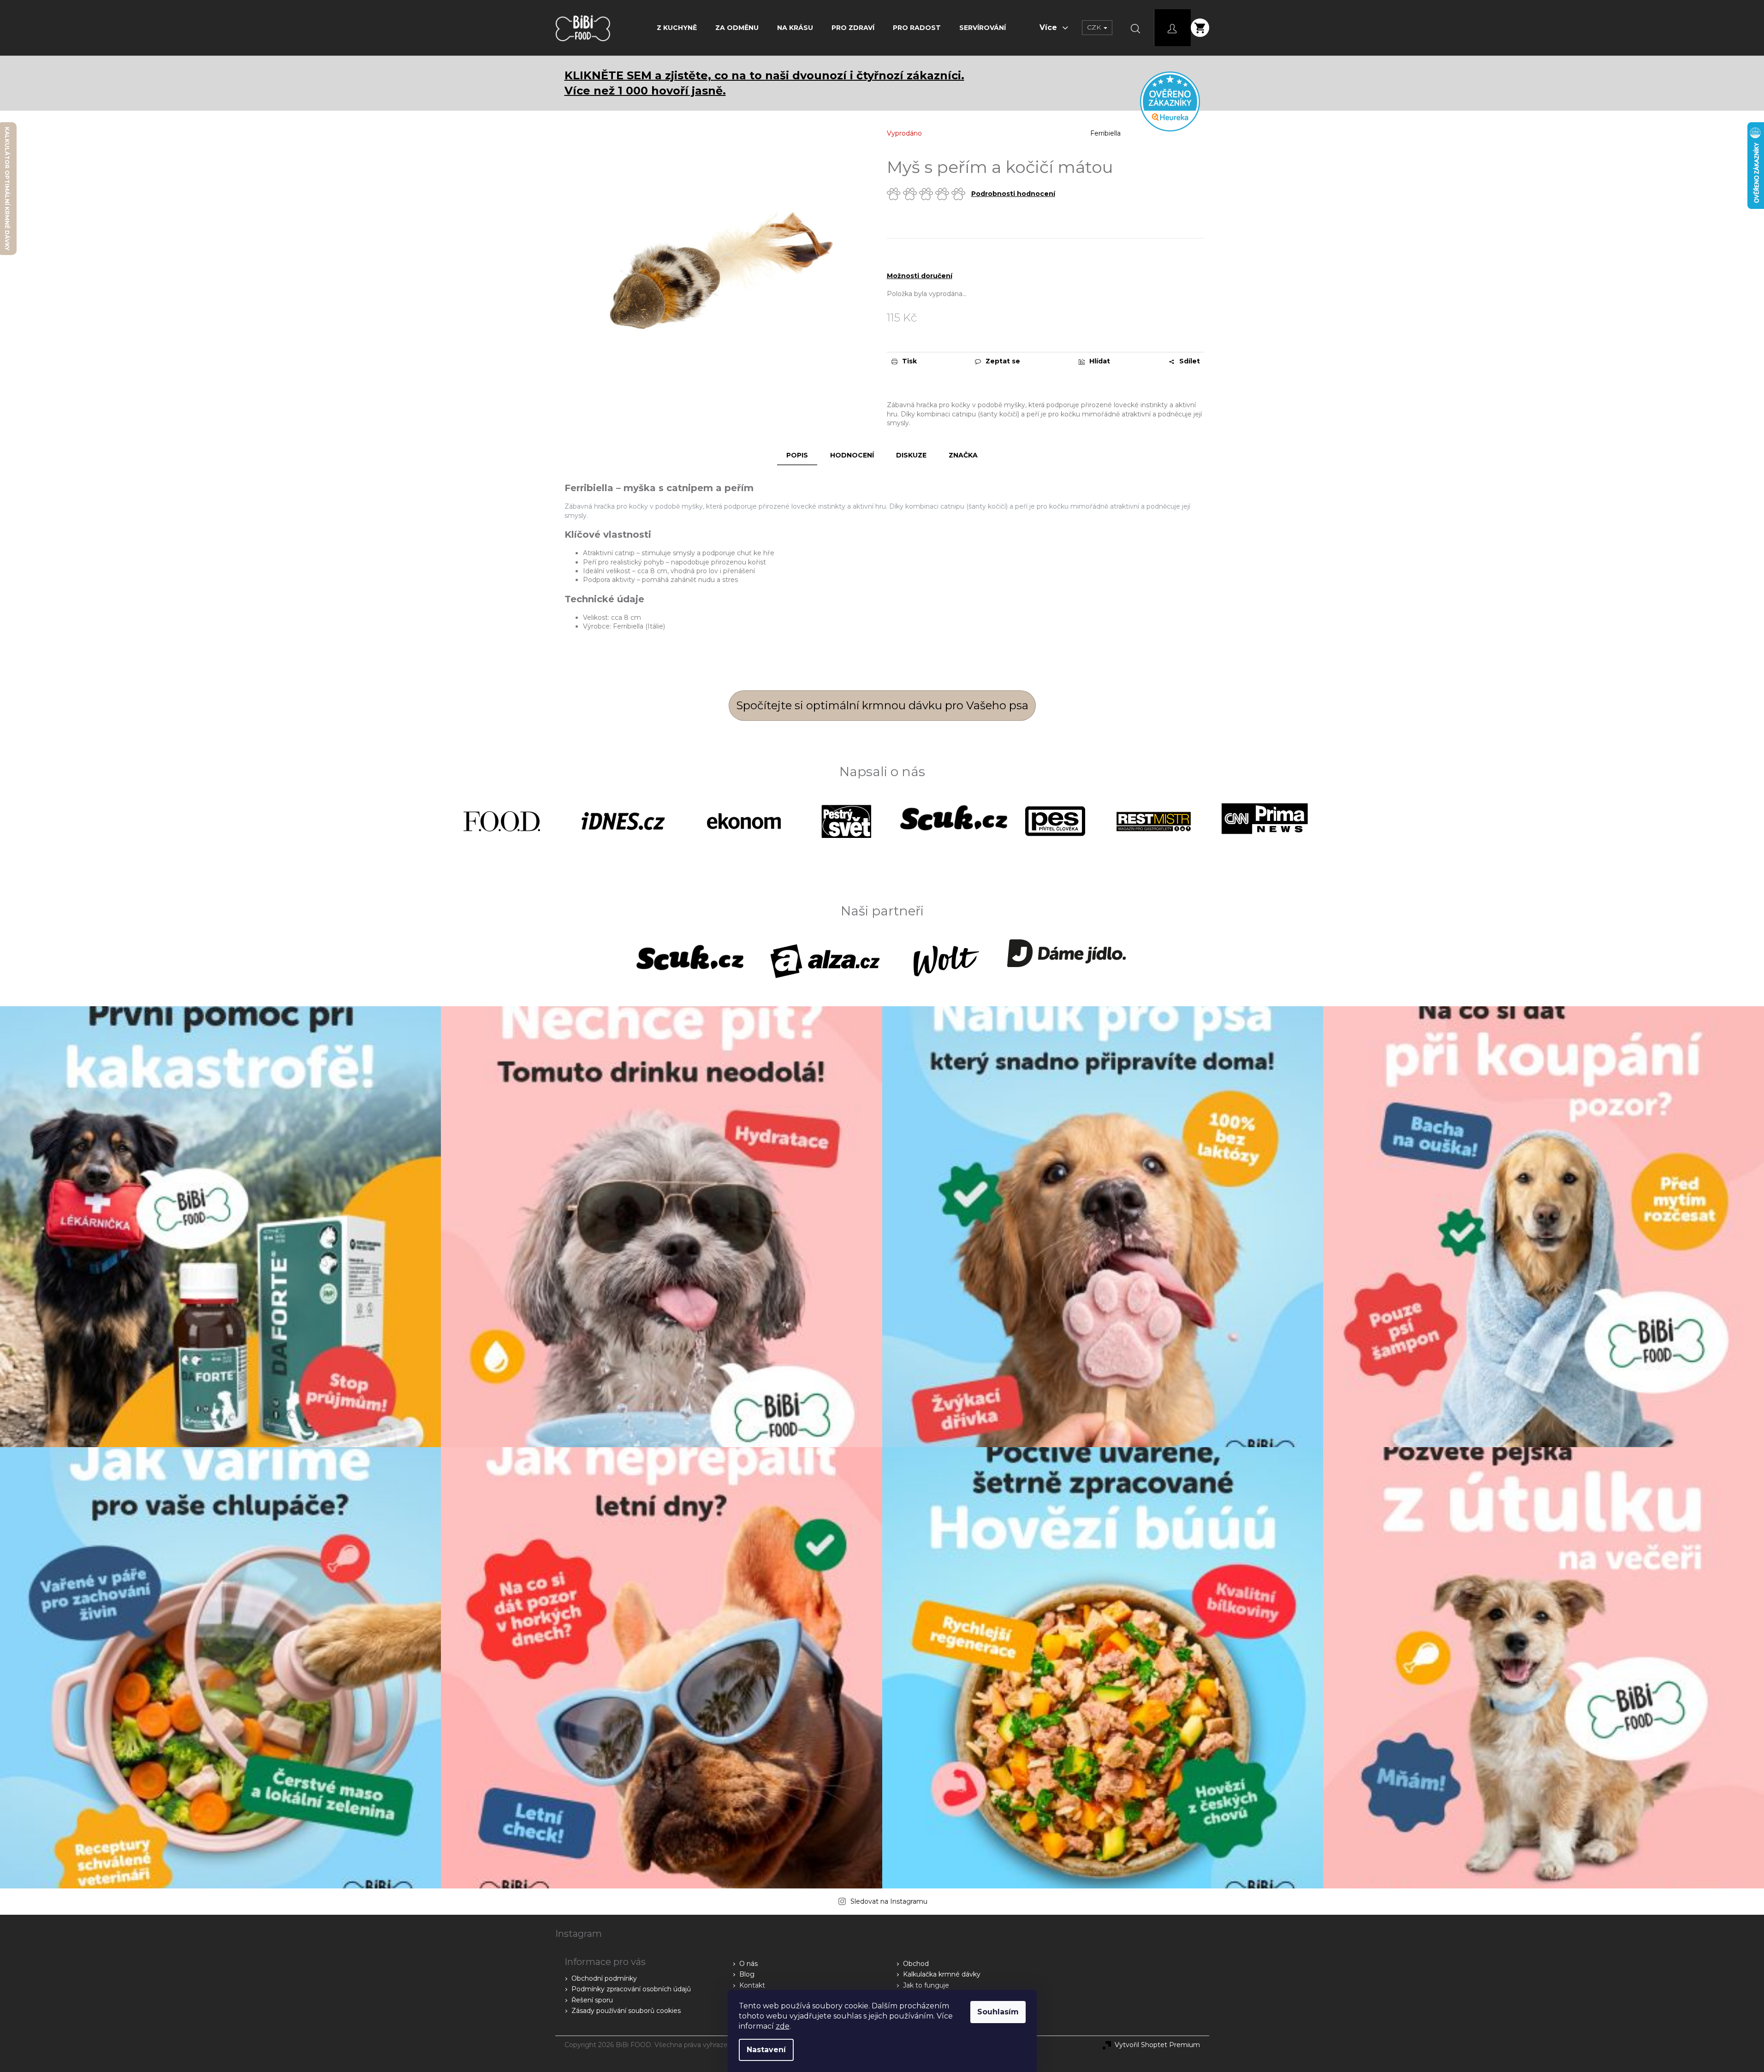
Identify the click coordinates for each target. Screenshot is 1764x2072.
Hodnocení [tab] (852, 455)
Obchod (916, 1964)
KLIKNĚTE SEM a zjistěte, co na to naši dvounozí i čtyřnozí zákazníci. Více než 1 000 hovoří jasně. (764, 83)
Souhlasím (998, 2012)
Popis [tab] (797, 455)
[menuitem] (677, 28)
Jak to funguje (926, 1985)
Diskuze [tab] (911, 455)
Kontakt (752, 1985)
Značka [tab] (963, 455)
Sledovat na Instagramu (889, 1901)
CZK (1095, 27)
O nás (748, 1964)
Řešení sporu (592, 2000)
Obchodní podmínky (604, 1978)
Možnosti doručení (920, 276)
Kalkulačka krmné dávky (942, 1974)
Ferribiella (1105, 133)
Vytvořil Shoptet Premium (1157, 2045)
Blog (747, 1974)
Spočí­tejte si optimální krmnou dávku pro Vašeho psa (882, 705)
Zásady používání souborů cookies (626, 2011)
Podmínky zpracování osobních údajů (631, 1989)
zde (783, 2026)
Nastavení (766, 2050)
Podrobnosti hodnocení (1013, 194)
